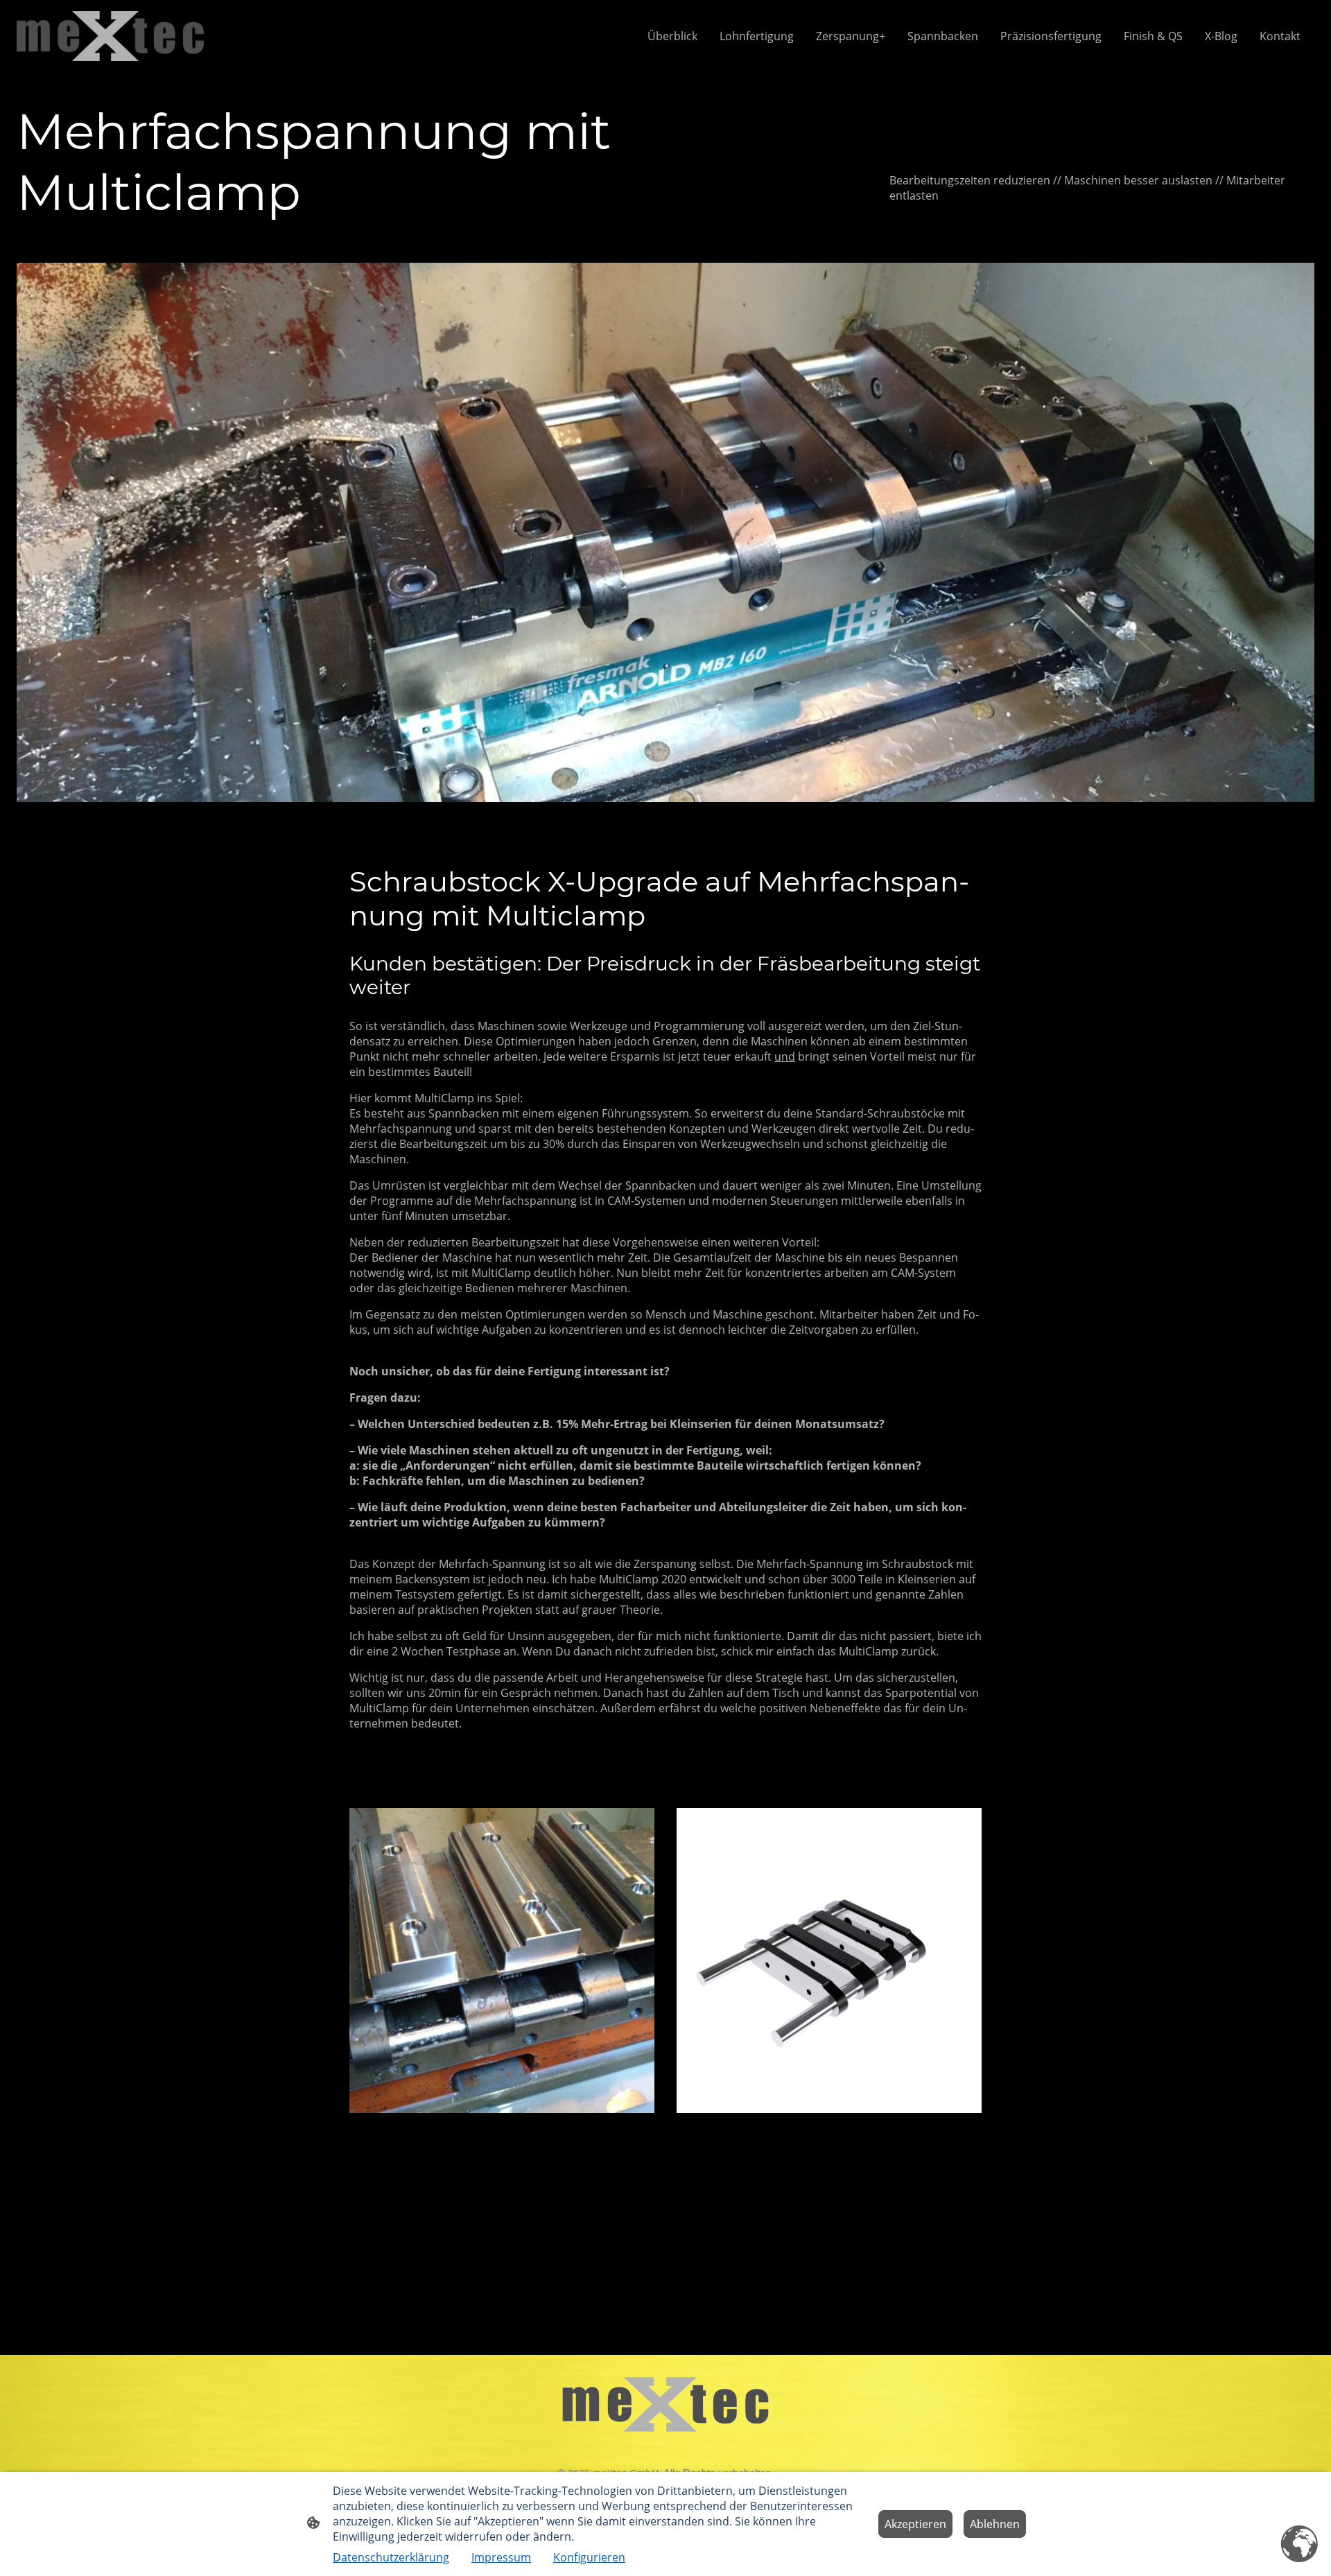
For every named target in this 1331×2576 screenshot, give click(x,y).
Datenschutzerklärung (391, 2557)
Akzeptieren (915, 2524)
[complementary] (1300, 2545)
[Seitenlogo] (110, 36)
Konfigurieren (589, 2557)
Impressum (501, 2557)
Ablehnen (995, 2524)
